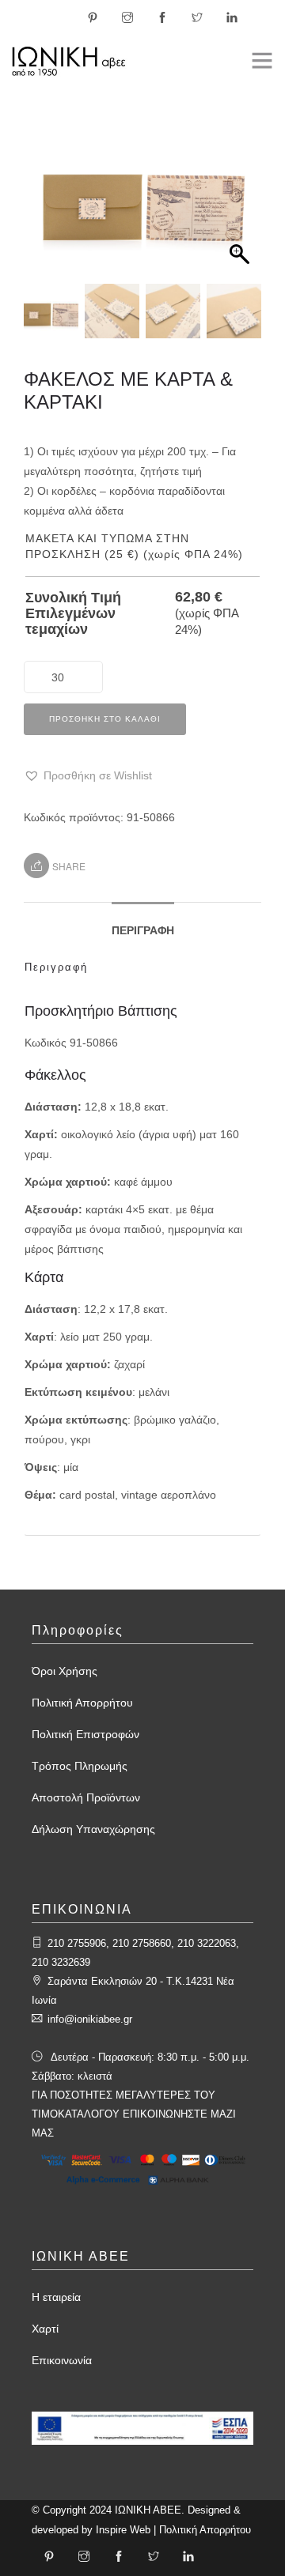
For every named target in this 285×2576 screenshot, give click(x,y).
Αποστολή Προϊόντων (86, 1797)
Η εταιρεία (56, 2297)
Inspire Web (123, 2530)
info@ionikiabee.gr (90, 2019)
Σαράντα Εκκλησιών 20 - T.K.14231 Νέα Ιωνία (133, 1991)
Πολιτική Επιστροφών (85, 1734)
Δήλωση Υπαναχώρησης (93, 1829)
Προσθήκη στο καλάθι (105, 719)
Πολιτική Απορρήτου (82, 1703)
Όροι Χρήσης (65, 1671)
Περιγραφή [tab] (143, 930)
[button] (241, 205)
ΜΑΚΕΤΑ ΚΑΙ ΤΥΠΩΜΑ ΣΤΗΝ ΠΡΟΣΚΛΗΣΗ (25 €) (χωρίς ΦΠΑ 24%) (134, 546)
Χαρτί (45, 2329)
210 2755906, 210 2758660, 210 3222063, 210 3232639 (135, 1953)
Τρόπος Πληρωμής (80, 1766)
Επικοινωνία (62, 2360)
